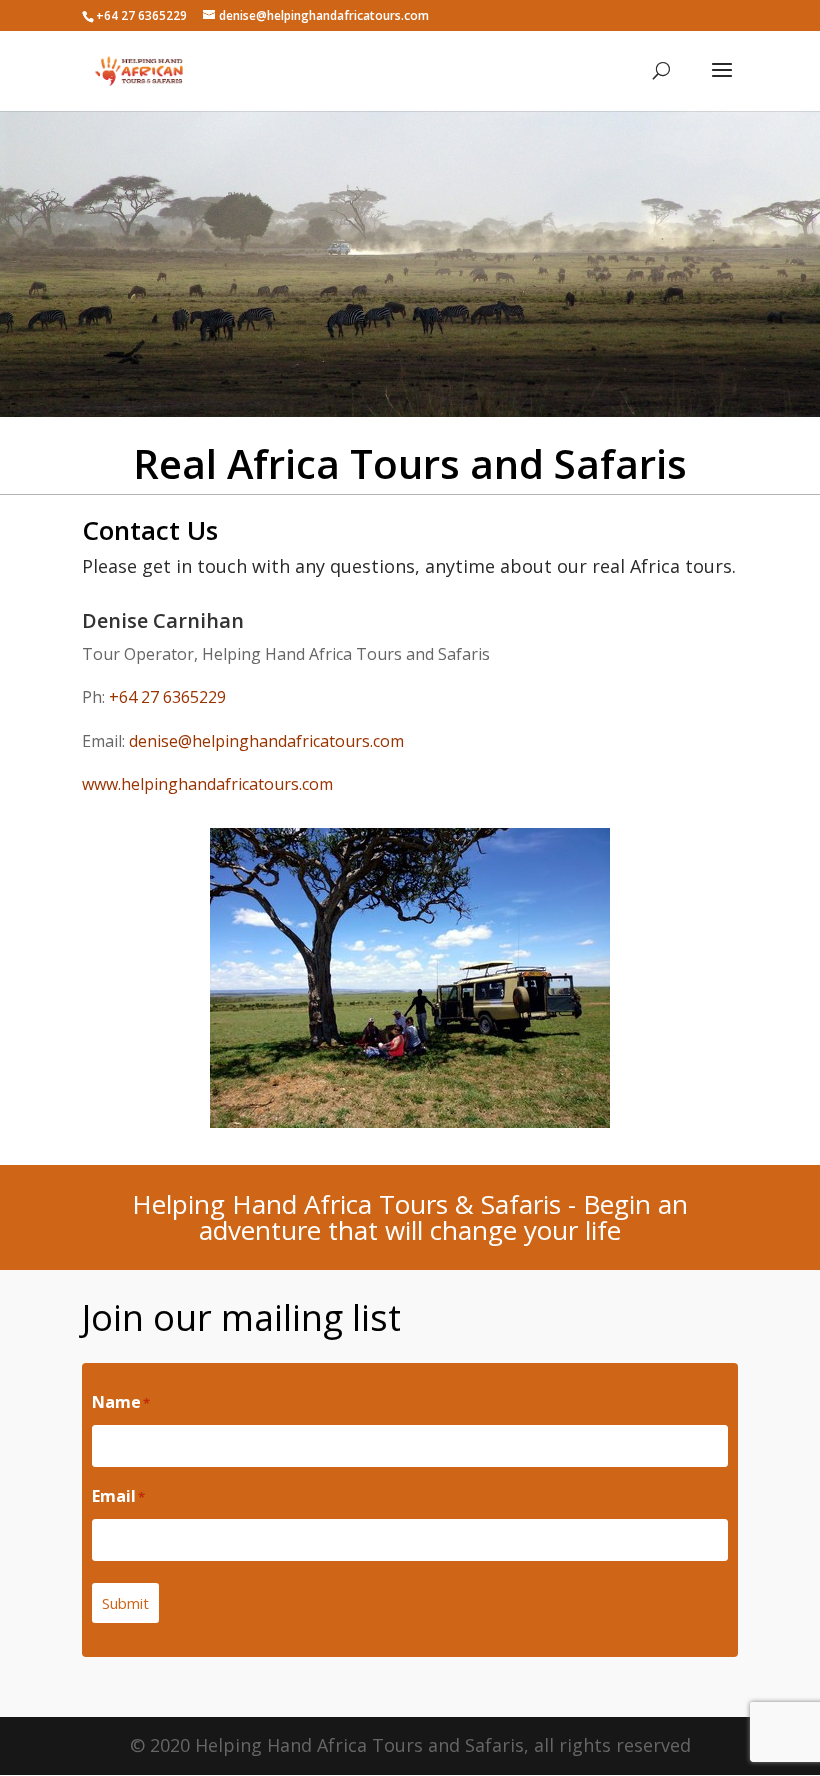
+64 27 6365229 (167, 697)
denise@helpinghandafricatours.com (266, 741)
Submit (125, 1603)
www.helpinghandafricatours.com (207, 784)
